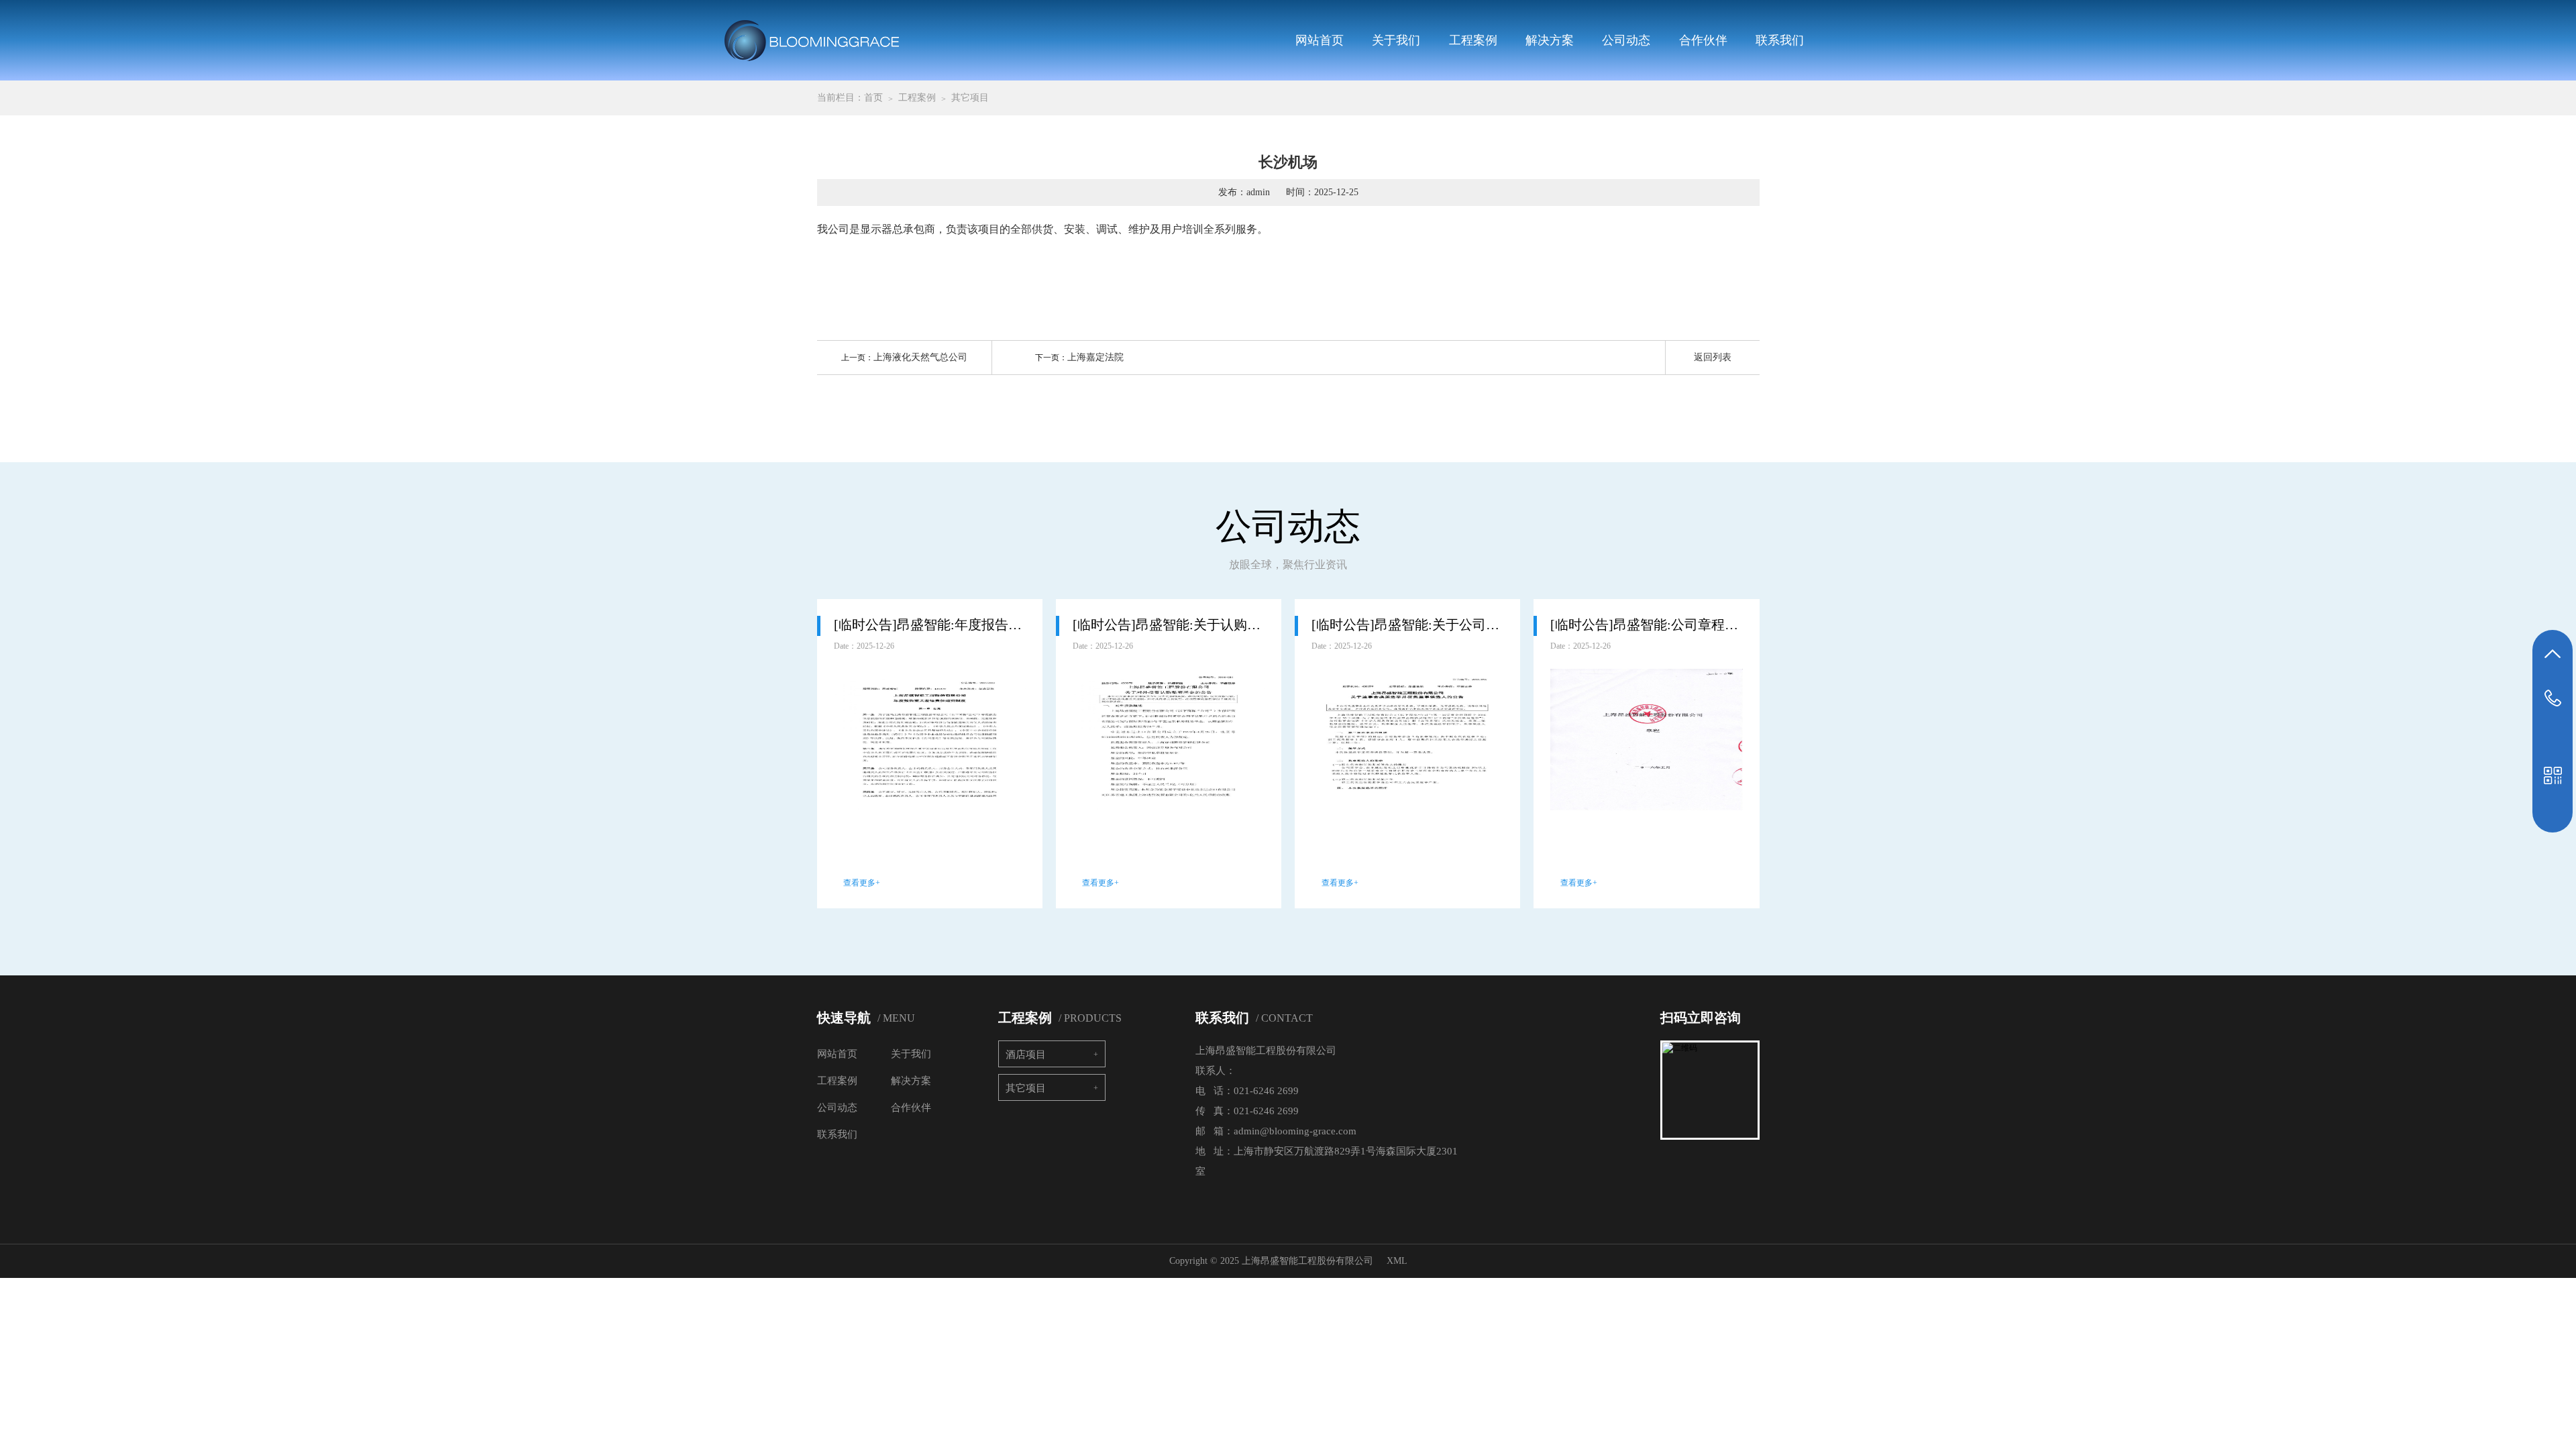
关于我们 (1396, 40)
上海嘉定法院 (1095, 357)
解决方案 (1550, 40)
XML (1397, 1261)
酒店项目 (1026, 1055)
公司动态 (1626, 40)
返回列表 (1713, 357)
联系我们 (1780, 40)
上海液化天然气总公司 (920, 357)
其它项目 (970, 98)
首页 (873, 98)
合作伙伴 (1703, 40)
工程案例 (1473, 40)
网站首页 (1320, 40)
